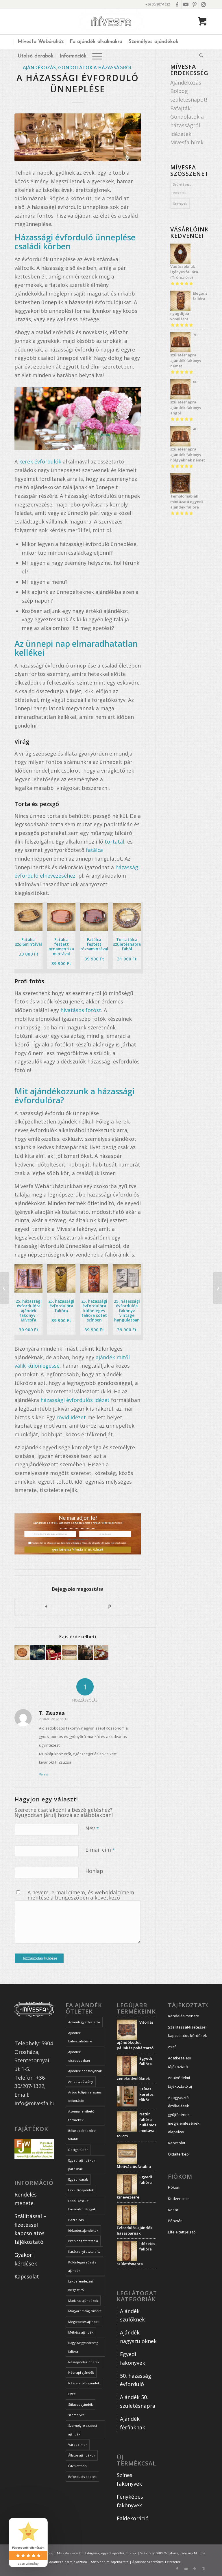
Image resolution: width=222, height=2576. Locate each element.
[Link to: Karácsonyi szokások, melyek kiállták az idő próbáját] (53, 1652)
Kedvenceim (179, 2199)
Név (92, 1828)
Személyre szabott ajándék (83, 2430)
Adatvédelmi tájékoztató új (180, 2082)
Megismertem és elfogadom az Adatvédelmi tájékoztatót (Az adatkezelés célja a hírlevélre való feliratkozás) (79, 1543)
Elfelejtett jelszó (182, 2232)
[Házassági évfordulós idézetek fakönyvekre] (218, 1288)
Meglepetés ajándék (84, 2322)
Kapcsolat (27, 2276)
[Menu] (97, 56)
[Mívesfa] (111, 22)
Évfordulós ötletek (82, 2477)
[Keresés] (200, 56)
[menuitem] (40, 42)
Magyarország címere (85, 2311)
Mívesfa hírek (187, 142)
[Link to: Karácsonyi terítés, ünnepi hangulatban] (101, 1652)
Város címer (78, 2445)
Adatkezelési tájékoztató (179, 2062)
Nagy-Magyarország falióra (83, 2347)
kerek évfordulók (40, 461)
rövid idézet (71, 1417)
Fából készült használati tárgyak (82, 2205)
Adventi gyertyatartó (84, 2022)
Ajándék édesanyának (85, 2071)
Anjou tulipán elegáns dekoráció (85, 2096)
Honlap (94, 1871)
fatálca (94, 850)
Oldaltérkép (178, 2154)
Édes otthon (77, 2466)
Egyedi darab (78, 2179)
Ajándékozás (39, 68)
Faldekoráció (133, 2518)
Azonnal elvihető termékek (81, 2116)
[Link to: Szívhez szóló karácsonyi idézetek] (38, 1652)
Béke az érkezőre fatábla (82, 2135)
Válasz (44, 1774)
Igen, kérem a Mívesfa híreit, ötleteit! (78, 1550)
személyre (76, 2415)
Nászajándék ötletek (84, 2362)
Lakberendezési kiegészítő (81, 2286)
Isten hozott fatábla (83, 2241)
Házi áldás (76, 2220)
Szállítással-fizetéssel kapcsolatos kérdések (187, 2031)
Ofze (72, 2394)
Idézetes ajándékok (83, 2230)
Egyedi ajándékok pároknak (82, 2165)
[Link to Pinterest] (194, 4)
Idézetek (181, 134)
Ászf (172, 2047)
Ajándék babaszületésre (80, 2037)
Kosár (173, 2210)
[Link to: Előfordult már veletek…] (85, 1652)
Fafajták (180, 108)
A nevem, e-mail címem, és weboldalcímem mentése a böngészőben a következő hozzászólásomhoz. (81, 1897)
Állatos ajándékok (82, 2455)
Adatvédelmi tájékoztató (78, 1540)
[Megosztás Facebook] (46, 1607)
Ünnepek (180, 203)
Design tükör (78, 2150)
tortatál (114, 842)
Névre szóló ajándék (84, 2383)
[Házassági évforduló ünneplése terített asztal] (78, 137)
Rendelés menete (184, 2016)
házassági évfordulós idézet (75, 1400)
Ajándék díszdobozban (79, 2056)
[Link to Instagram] (203, 4)
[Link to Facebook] (177, 4)
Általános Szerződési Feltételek (157, 2562)
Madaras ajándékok (83, 2301)
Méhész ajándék (81, 2332)
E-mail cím (100, 1849)
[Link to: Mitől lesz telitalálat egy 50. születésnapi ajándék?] (69, 1652)
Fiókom (174, 2187)
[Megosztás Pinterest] (109, 1607)
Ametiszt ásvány (81, 2081)
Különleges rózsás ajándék (82, 2266)
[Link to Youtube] (186, 4)
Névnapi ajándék (81, 2372)
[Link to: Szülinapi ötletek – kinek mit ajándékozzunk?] (22, 1652)
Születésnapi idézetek (183, 189)
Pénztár (175, 2221)
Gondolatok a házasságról (95, 68)
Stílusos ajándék (81, 2404)
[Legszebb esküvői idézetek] (4, 1288)
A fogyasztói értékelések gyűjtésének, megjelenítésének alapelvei (184, 2115)
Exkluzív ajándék (81, 2190)
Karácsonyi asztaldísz (84, 2251)
